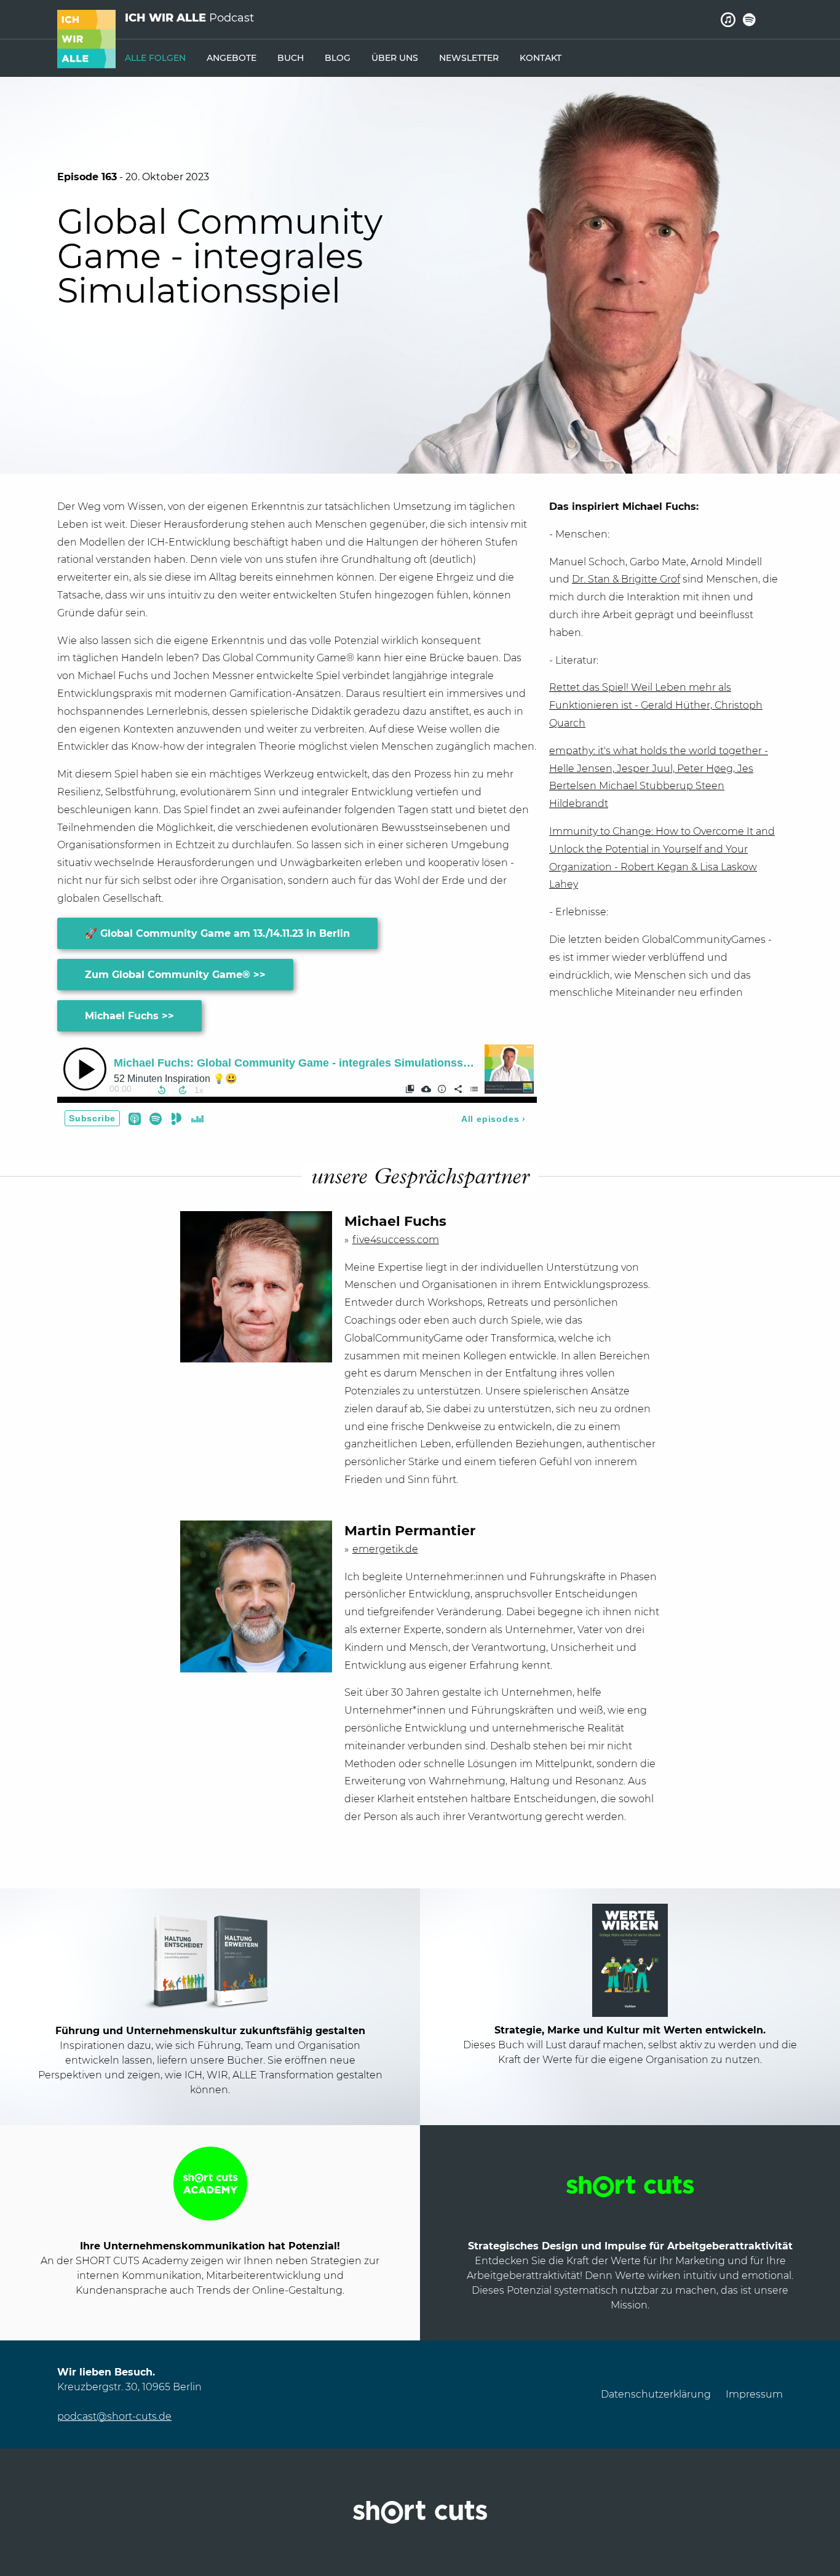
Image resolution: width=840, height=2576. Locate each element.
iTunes (728, 20)
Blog (338, 58)
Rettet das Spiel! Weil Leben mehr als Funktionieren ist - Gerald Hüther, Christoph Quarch (656, 705)
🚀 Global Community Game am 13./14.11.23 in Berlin (217, 933)
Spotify (749, 20)
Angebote (232, 58)
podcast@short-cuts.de (114, 2416)
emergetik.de (385, 1549)
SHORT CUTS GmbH (420, 2512)
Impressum (754, 2394)
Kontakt (541, 58)
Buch (291, 58)
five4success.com (396, 1240)
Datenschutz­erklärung (656, 2394)
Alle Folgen (155, 58)
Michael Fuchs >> (129, 1016)
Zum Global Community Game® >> (175, 975)
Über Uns (395, 58)
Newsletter (469, 58)
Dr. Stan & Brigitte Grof (626, 579)
